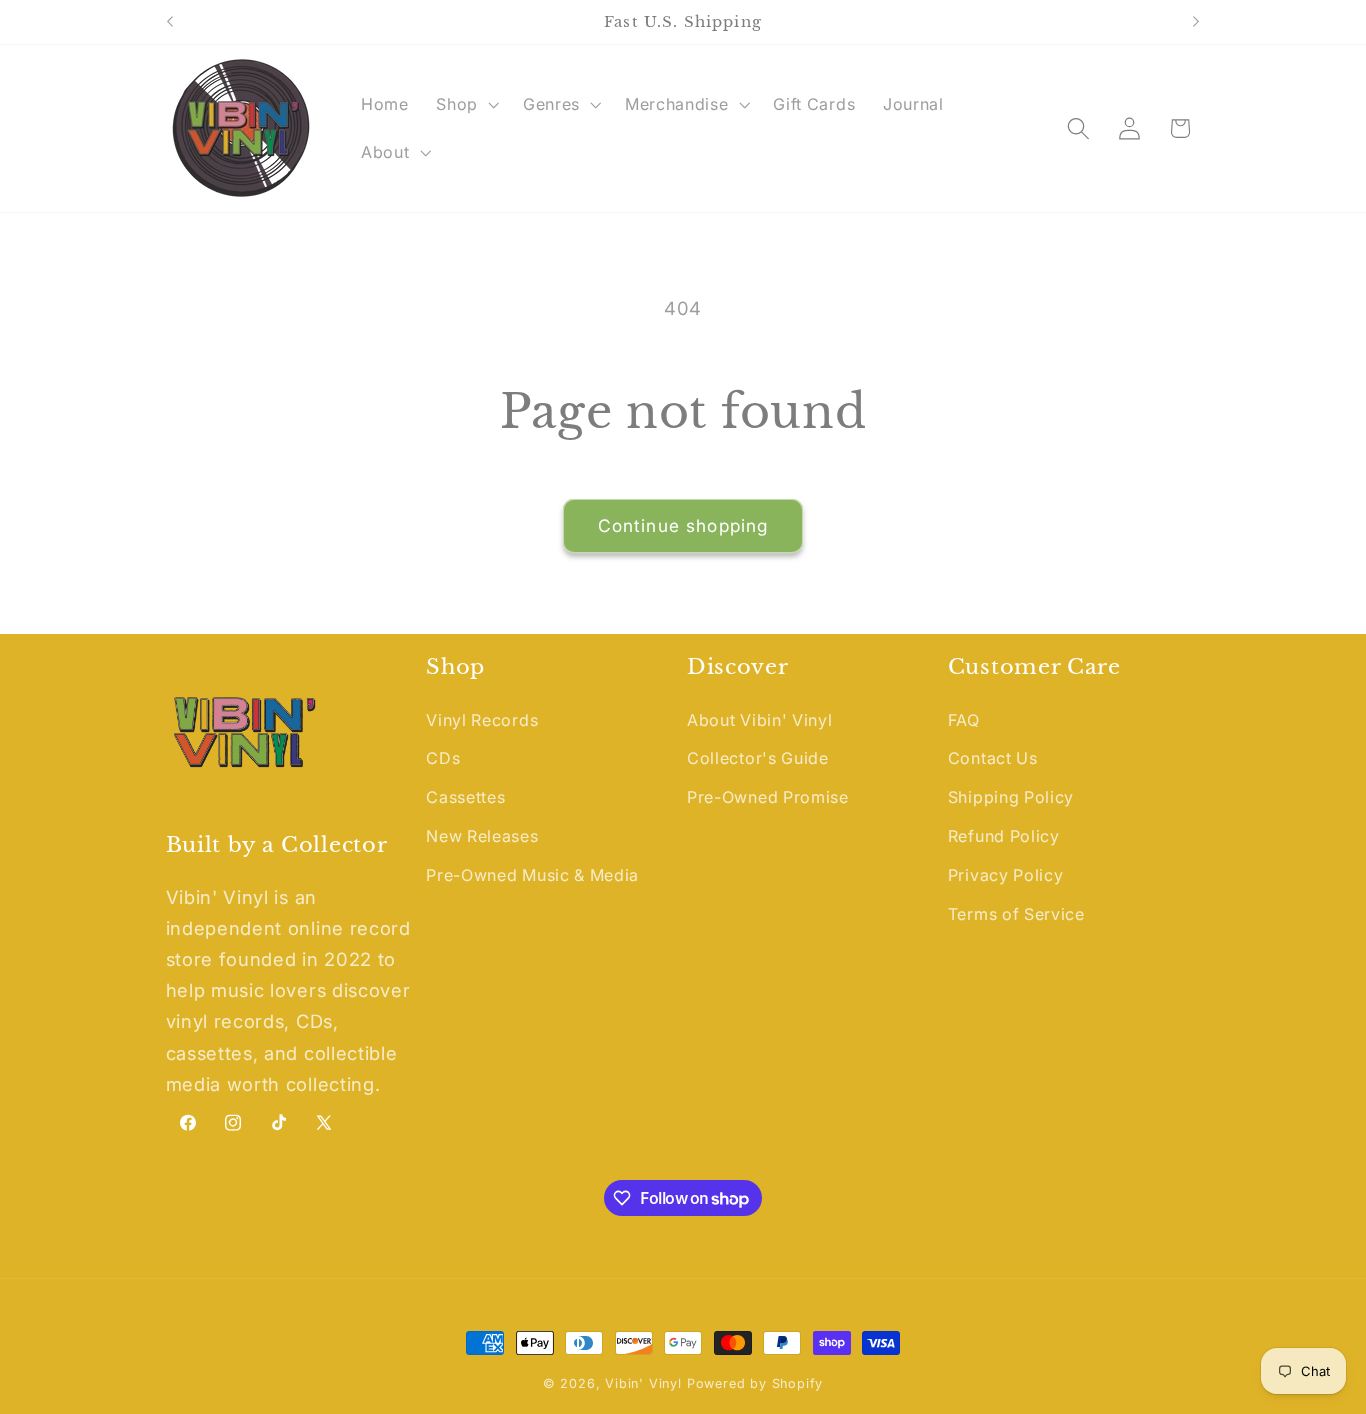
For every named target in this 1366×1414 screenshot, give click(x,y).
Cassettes (465, 797)
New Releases (482, 836)
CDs (443, 758)
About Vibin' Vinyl (759, 720)
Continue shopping (683, 525)
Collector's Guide (758, 758)
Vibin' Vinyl (643, 1383)
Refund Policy (1004, 836)
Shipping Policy (1011, 797)
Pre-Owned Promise (768, 797)
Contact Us (993, 758)
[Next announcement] (1196, 22)
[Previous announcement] (170, 22)
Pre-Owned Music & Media (532, 875)
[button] (465, 104)
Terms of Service (1016, 914)
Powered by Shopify (755, 1383)
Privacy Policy (1006, 875)
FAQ (964, 720)
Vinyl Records (482, 720)
